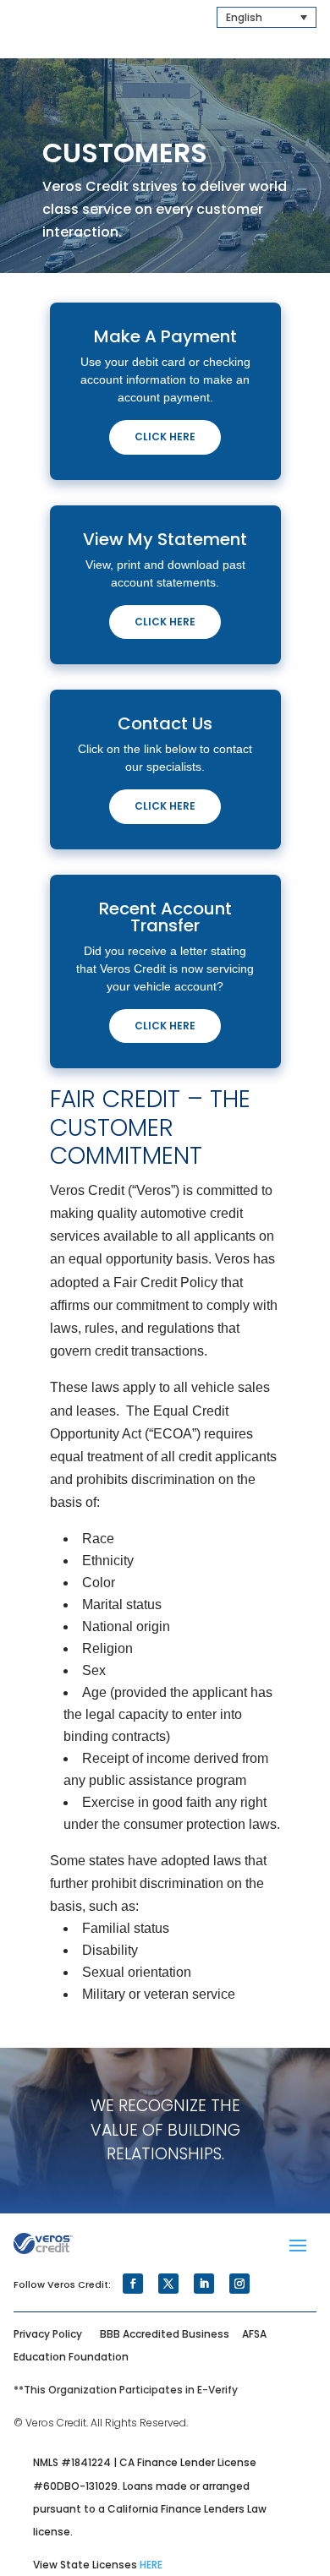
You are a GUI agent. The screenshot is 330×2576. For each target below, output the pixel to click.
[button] (267, 17)
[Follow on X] (168, 2284)
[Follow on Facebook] (133, 2284)
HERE (151, 2565)
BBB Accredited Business (165, 2334)
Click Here (165, 437)
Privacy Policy (48, 2334)
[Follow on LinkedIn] (204, 2284)
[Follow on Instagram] (239, 2284)
